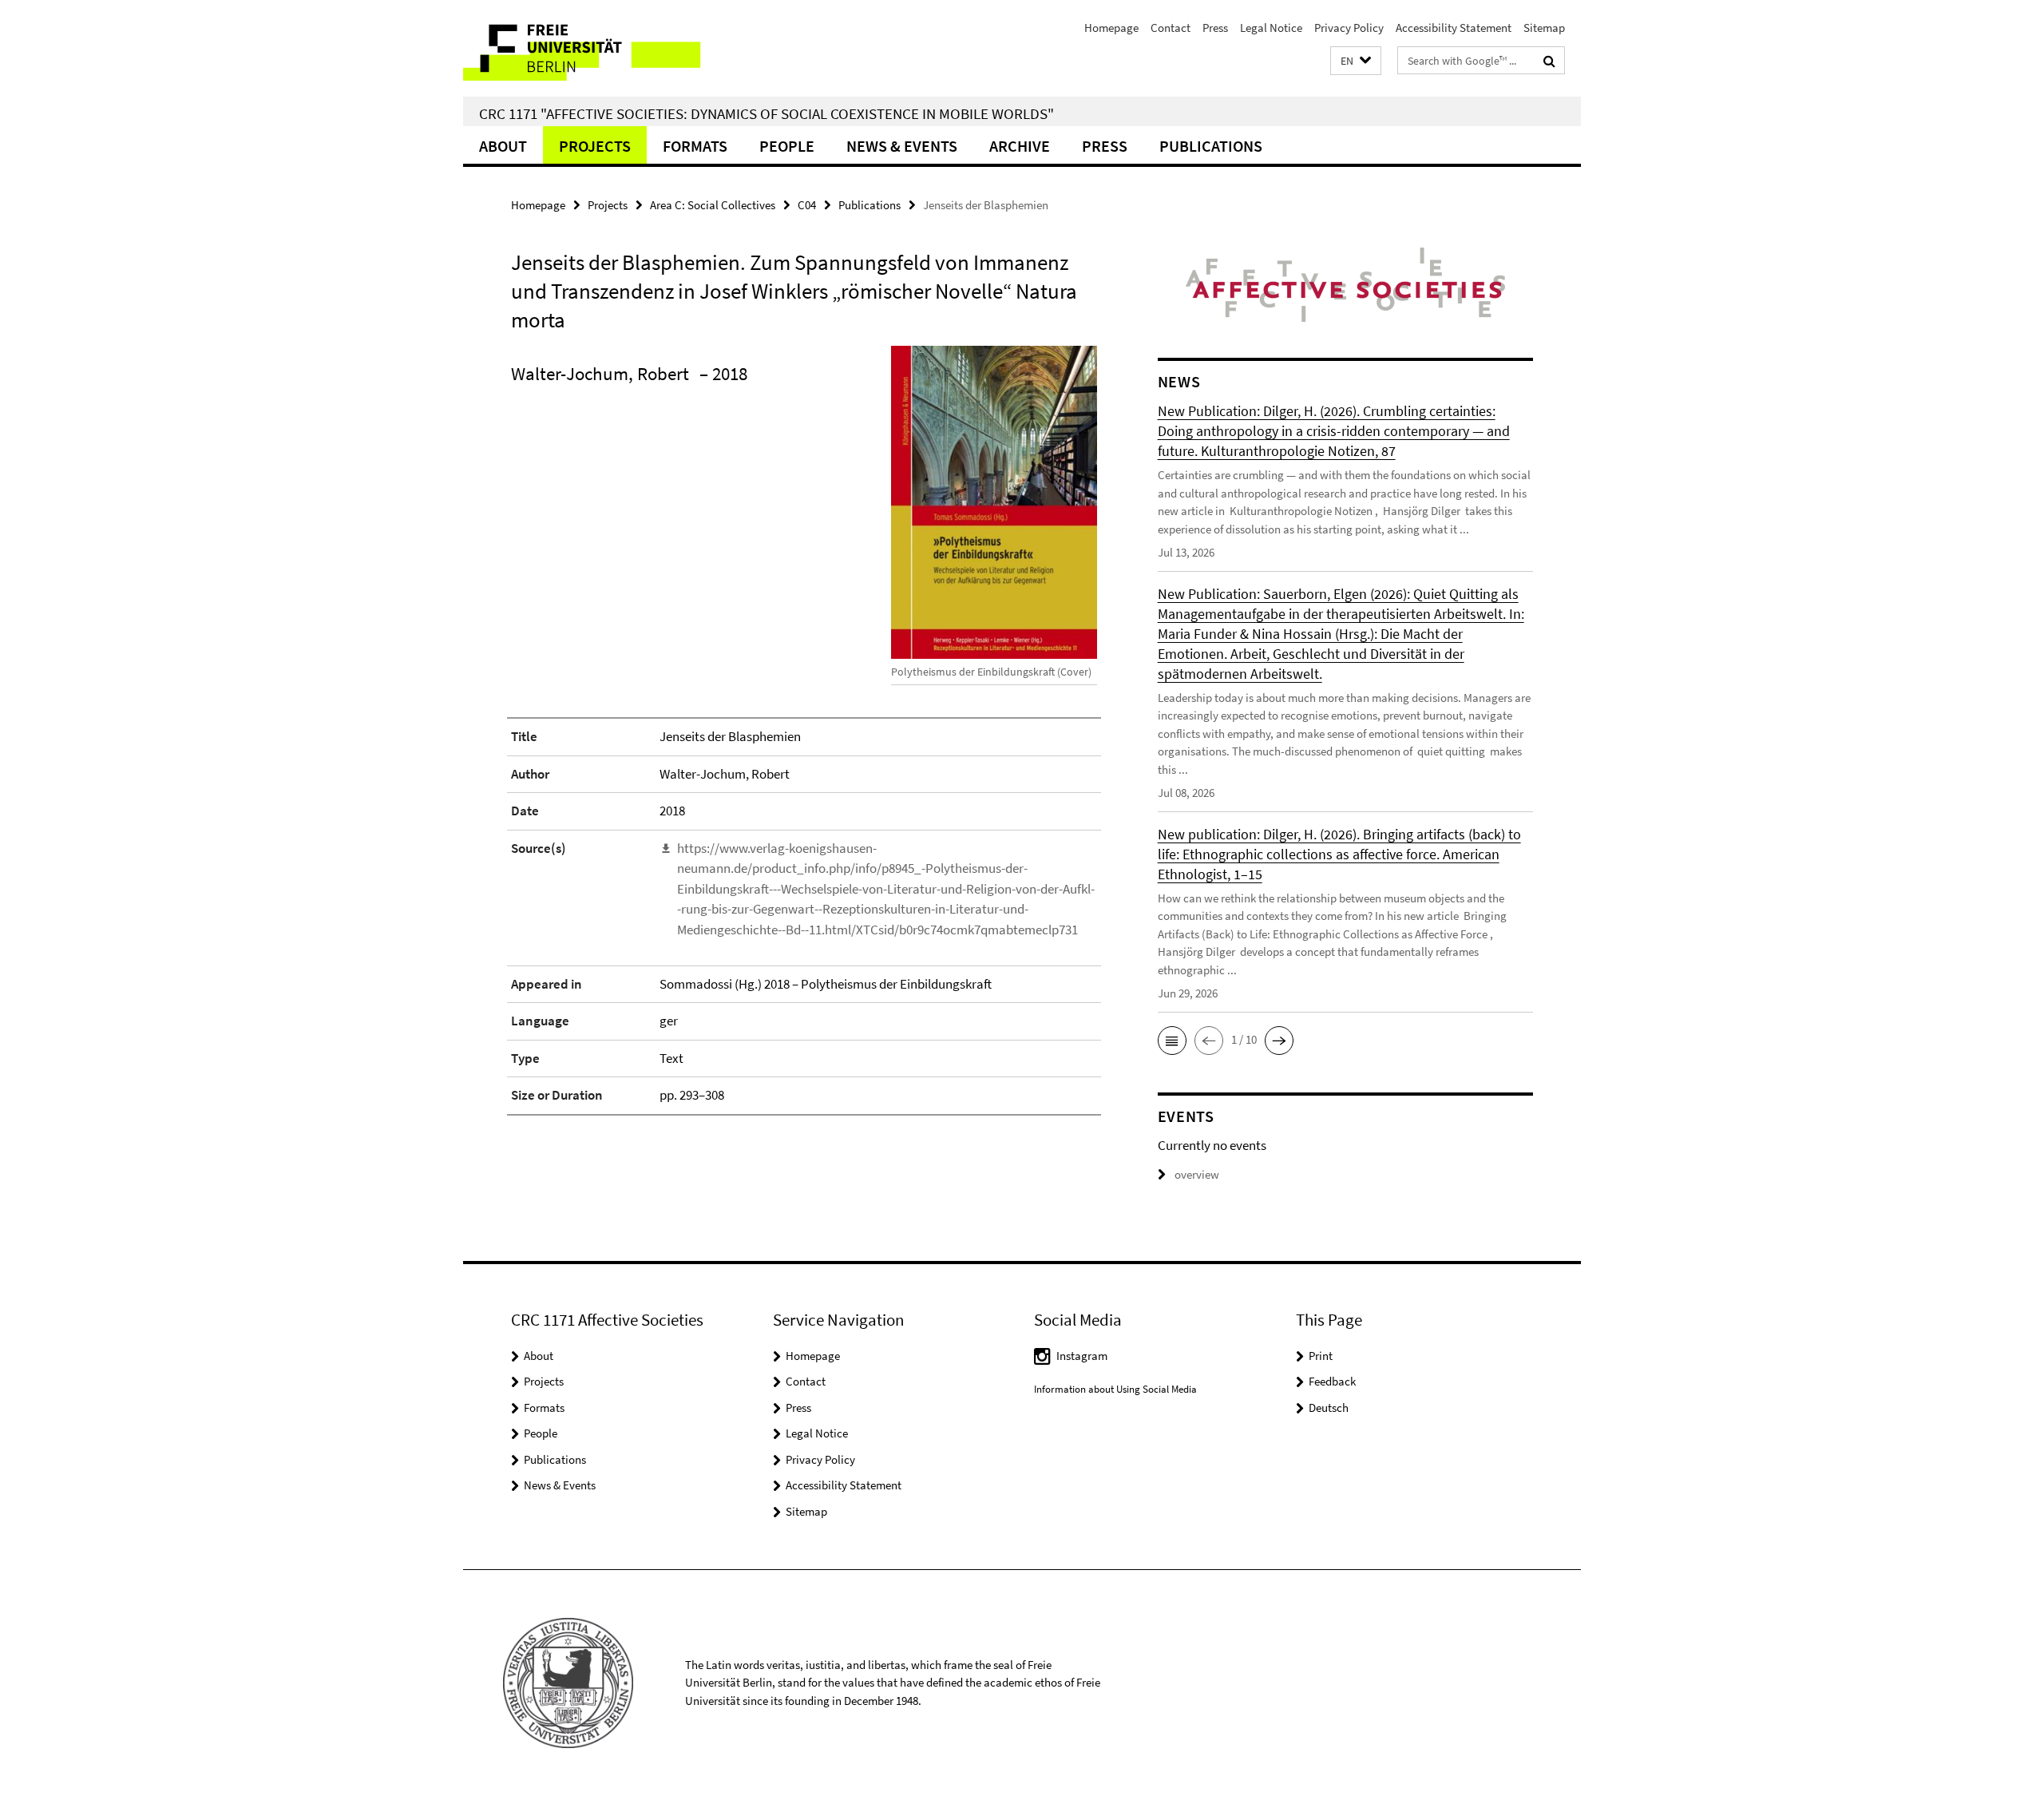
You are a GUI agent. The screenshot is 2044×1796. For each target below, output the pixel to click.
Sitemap (1544, 28)
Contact (1171, 28)
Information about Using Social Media (1115, 1389)
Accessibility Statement (1454, 28)
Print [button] (1321, 1356)
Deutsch (1329, 1407)
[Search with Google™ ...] (1549, 61)
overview (1197, 1174)
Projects (595, 146)
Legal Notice (1271, 28)
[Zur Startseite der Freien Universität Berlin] (597, 48)
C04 (807, 205)
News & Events (902, 146)
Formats (695, 146)
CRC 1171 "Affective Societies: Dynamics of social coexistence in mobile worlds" (766, 113)
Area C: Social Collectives (713, 205)
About (503, 146)
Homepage (1111, 28)
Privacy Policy (1349, 28)
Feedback (1332, 1381)
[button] (1356, 61)
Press (1215, 28)
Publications (1211, 146)
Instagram (1082, 1356)
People (787, 146)
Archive (1020, 146)
